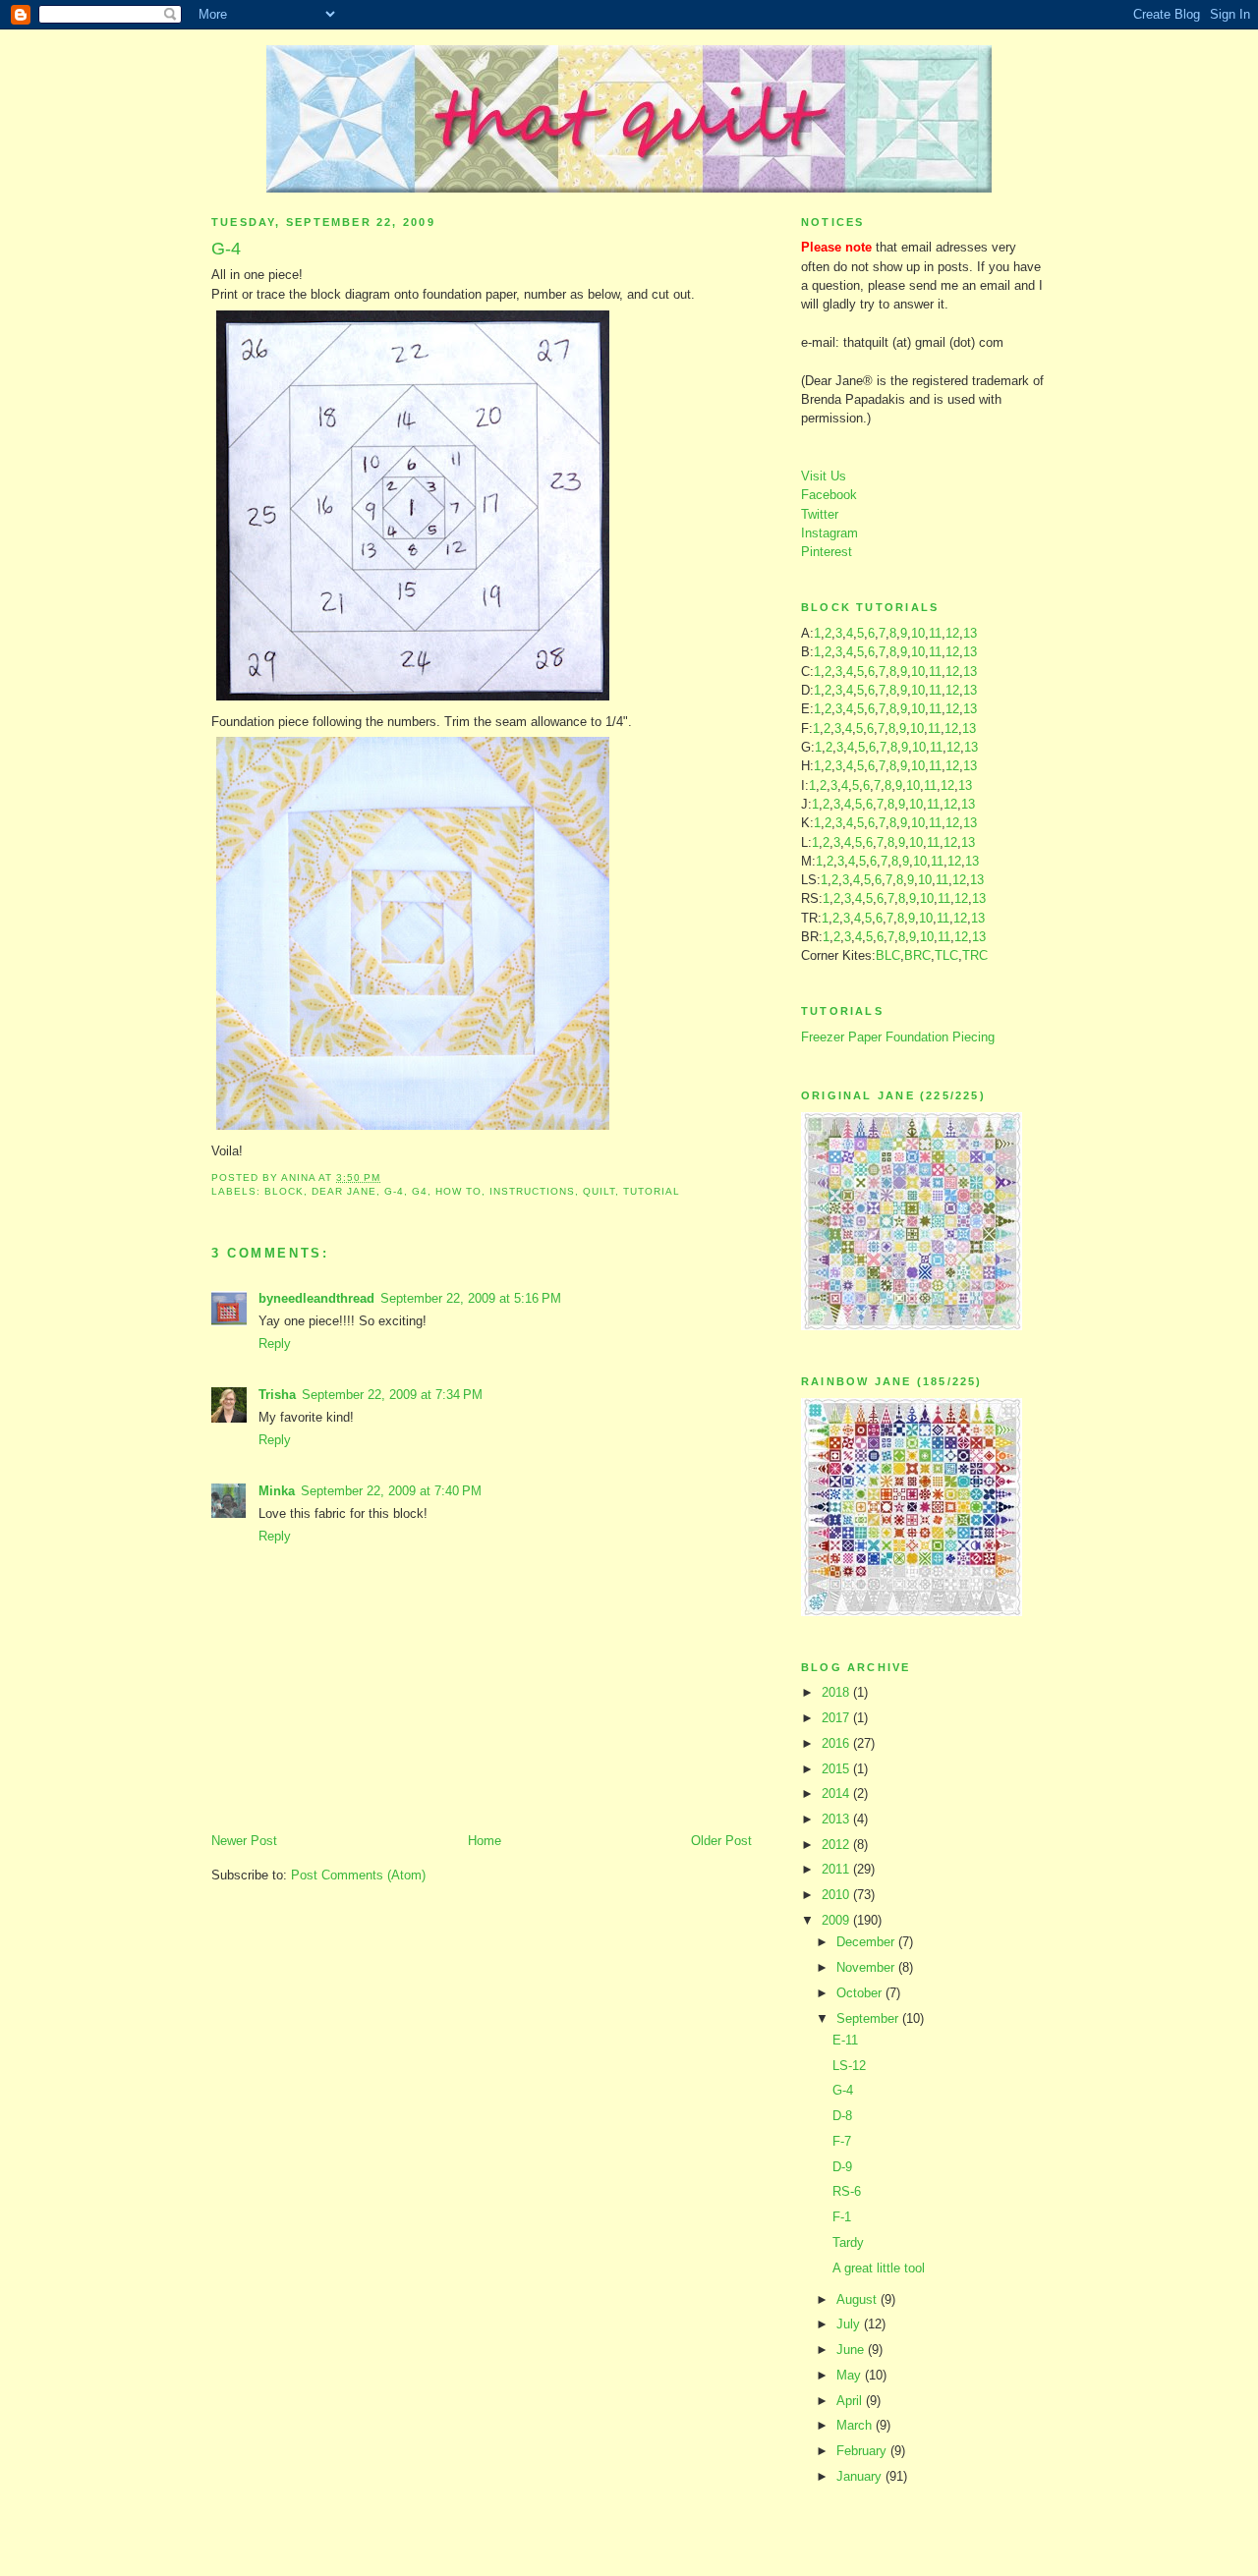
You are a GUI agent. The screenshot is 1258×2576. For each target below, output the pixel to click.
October (861, 1993)
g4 (420, 1191)
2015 (837, 1769)
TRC (975, 955)
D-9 (842, 2167)
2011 (837, 1869)
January (861, 2476)
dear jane (344, 1191)
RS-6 (847, 2191)
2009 (837, 1920)
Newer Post (244, 1841)
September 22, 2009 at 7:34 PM (392, 1395)
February (863, 2451)
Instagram (829, 533)
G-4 (843, 2090)
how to (458, 1191)
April (851, 2401)
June (852, 2350)
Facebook (829, 495)
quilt (599, 1191)
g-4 (394, 1191)
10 (918, 633)
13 (970, 633)
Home (485, 1841)
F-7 (842, 2141)
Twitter (820, 514)
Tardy (848, 2242)
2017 (837, 1718)
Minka (277, 1491)
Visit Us (824, 476)
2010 (837, 1895)
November (867, 1967)
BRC (917, 955)
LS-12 (849, 2066)
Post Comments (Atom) (358, 1875)
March (856, 2425)
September (869, 2018)
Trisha (277, 1395)
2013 (837, 1819)
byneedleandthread (316, 1298)
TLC (946, 955)
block (284, 1191)
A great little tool (879, 2268)
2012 (837, 1845)
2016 (837, 1743)
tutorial (652, 1191)
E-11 (845, 2040)
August (858, 2299)
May (851, 2375)
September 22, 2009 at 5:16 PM (471, 1298)
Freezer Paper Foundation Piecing (898, 1037)
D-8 (842, 2116)
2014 (837, 1793)
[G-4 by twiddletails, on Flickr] (413, 1130)
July (850, 2324)
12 (952, 633)
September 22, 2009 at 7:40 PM (391, 1491)
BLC (888, 955)
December (867, 1942)
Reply (275, 1344)
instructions (532, 1191)
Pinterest (827, 552)
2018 (837, 1692)
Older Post (721, 1841)
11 (935, 633)
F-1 (842, 2217)
